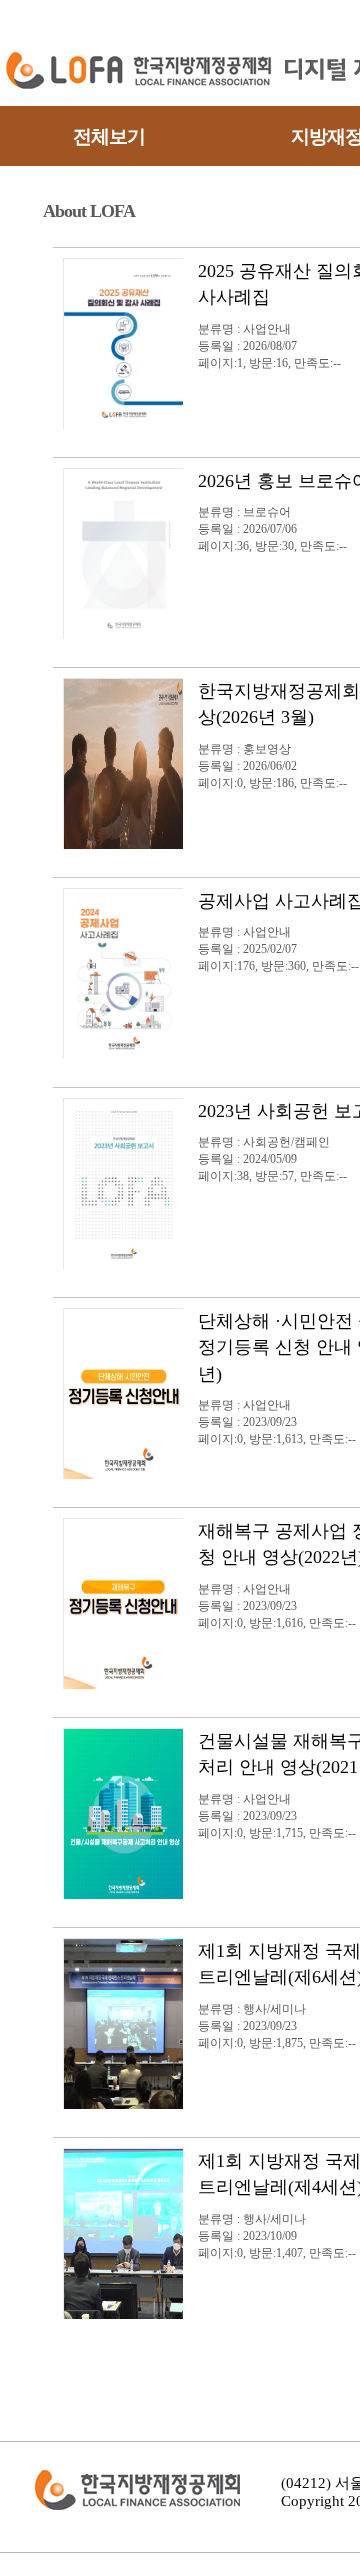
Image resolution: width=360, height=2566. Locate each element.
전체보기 (109, 136)
